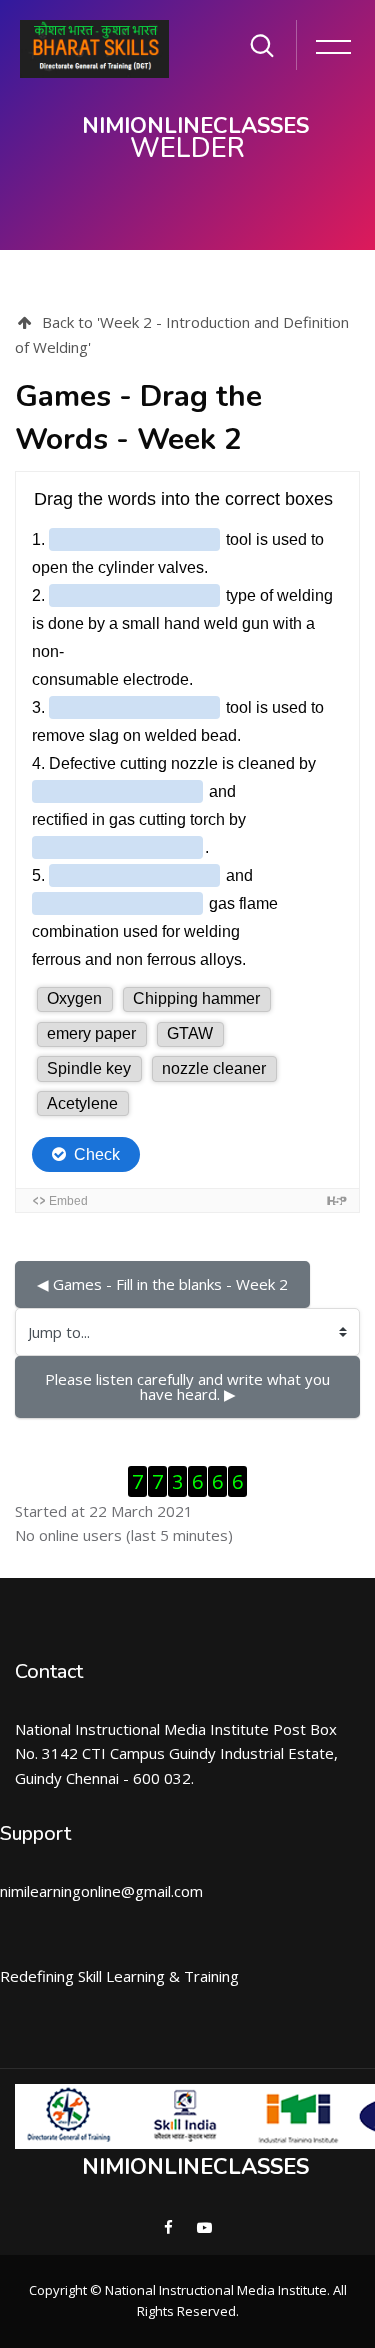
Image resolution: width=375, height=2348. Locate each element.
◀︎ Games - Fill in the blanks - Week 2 (162, 1284)
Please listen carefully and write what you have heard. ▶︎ (189, 1386)
